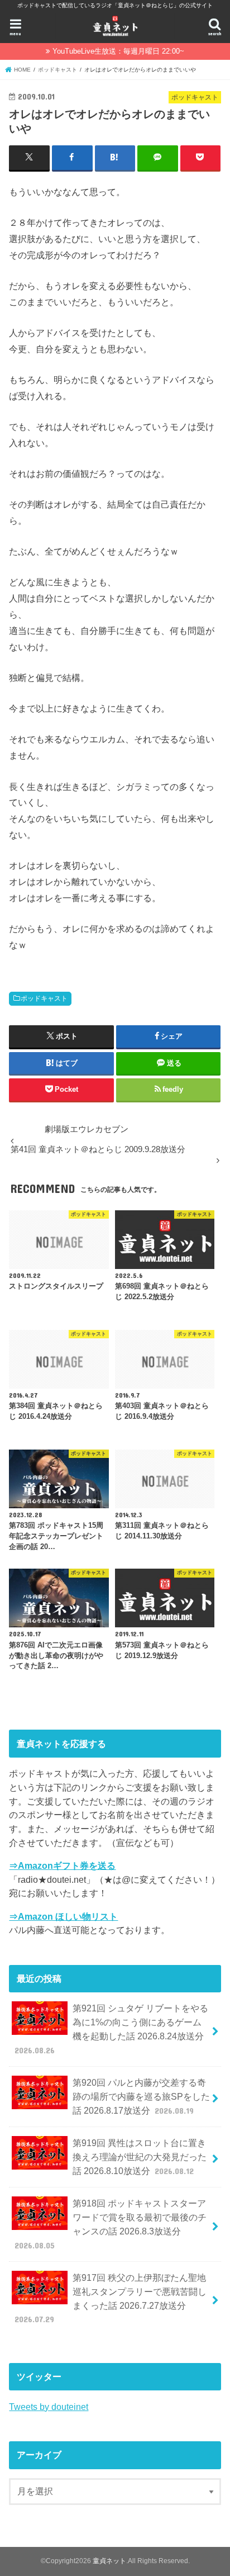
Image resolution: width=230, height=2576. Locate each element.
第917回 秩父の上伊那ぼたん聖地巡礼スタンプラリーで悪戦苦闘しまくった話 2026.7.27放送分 (111, 2298)
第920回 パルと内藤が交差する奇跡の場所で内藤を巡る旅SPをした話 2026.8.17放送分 (141, 2096)
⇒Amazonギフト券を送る (62, 1865)
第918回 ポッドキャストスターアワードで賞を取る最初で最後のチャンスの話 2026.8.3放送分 (111, 2224)
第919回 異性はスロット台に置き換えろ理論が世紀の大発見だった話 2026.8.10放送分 (140, 2156)
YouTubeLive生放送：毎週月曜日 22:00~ (118, 51)
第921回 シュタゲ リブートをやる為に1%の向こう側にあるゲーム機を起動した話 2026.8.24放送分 (111, 2029)
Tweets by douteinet (49, 2407)
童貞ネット (109, 2561)
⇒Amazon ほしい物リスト (63, 1916)
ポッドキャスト (44, 998)
